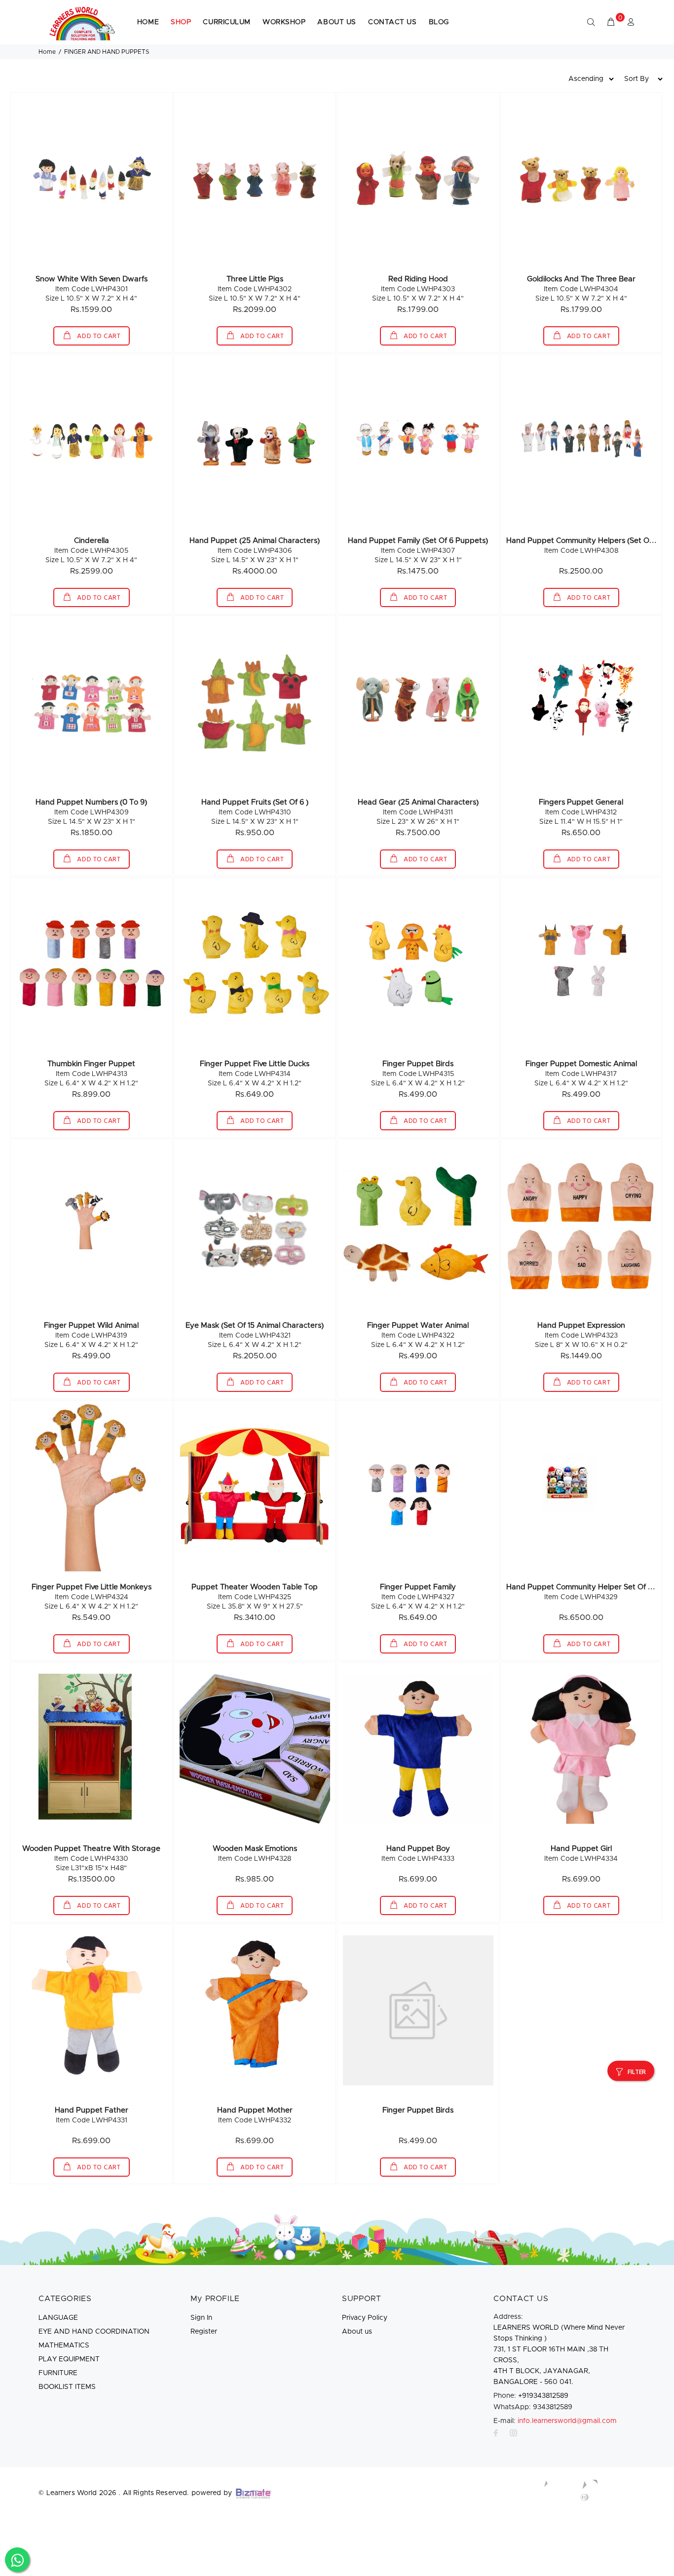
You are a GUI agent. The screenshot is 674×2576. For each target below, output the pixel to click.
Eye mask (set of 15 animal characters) (255, 1326)
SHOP (181, 22)
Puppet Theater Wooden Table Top (255, 1587)
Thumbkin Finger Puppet (91, 1064)
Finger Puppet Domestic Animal (581, 1064)
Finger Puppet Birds (418, 1064)
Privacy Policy (365, 2318)
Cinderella (92, 541)
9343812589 (533, 2407)
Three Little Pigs (255, 279)
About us (357, 2332)
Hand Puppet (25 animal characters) (255, 541)
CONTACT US (393, 22)
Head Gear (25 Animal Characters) (418, 802)
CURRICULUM (227, 22)
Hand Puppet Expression (581, 1326)
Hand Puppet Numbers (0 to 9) (91, 802)
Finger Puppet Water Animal (418, 1326)
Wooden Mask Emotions (255, 1849)
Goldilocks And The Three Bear (581, 279)
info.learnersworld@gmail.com (567, 2421)
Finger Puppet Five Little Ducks (255, 1064)
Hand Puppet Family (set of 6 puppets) (418, 541)
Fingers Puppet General (581, 802)
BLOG (439, 22)
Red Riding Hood (418, 279)
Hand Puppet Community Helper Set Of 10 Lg (586, 1587)
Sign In (201, 2318)
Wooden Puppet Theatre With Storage (91, 1849)
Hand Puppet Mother (255, 2110)
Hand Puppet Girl (581, 1849)
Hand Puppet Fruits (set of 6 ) (255, 802)
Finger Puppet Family (418, 1587)
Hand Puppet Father (92, 2110)
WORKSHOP (284, 22)
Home (47, 52)
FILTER (637, 2072)
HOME (148, 22)
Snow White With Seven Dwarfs (92, 279)
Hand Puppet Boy (418, 1849)
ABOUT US (337, 22)
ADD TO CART (98, 336)
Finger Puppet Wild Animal (91, 1326)
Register (204, 2332)
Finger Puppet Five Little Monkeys (92, 1587)
